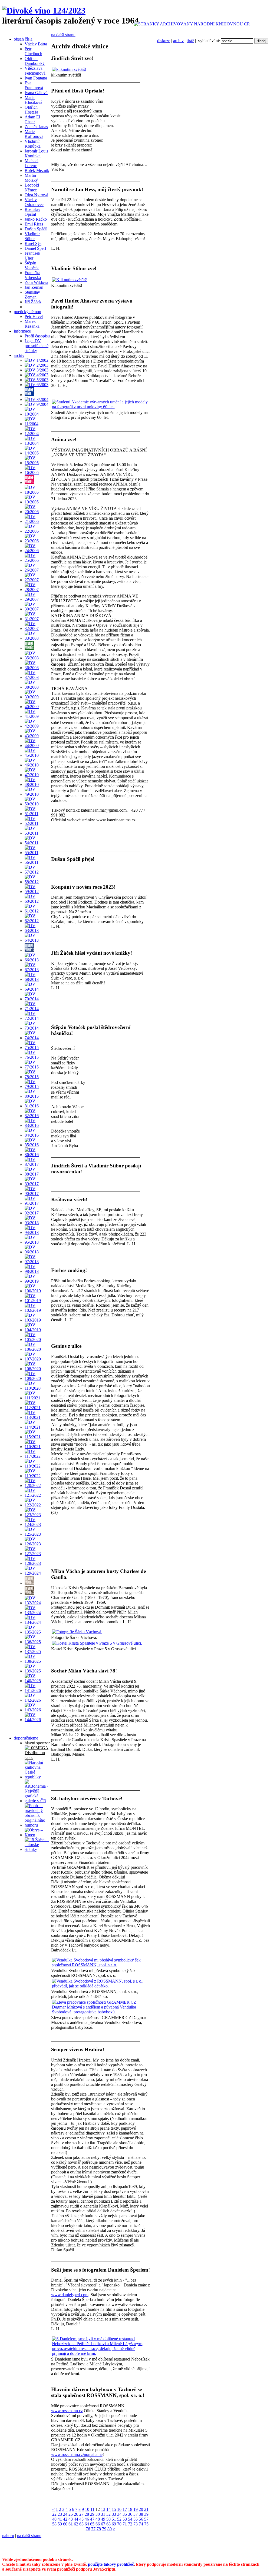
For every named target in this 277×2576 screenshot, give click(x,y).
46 (87, 2519)
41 (60, 2519)
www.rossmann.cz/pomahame (77, 2454)
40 (54, 2519)
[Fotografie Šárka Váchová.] (77, 1632)
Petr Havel (34, 316)
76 (88, 2529)
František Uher (32, 256)
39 (146, 2514)
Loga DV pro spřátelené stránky (37, 346)
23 (60, 2514)
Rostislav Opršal (32, 212)
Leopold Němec (32, 187)
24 (65, 2514)
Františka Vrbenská (33, 275)
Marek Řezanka (32, 324)
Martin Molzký (31, 178)
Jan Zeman (34, 287)
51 (114, 2519)
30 (98, 2514)
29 (92, 2514)
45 (81, 2519)
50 (108, 2519)
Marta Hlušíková (33, 100)
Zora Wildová (36, 282)
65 (92, 2524)
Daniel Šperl (35, 248)
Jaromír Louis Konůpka (36, 153)
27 (81, 2514)
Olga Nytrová (36, 195)
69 (114, 2524)
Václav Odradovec (34, 202)
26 (76, 2514)
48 (98, 2519)
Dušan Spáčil (36, 229)
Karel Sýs (33, 243)
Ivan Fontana (36, 78)
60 (65, 2524)
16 (119, 2509)
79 (104, 2529)
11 (92, 2509)
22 (54, 2514)
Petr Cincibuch (33, 51)
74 (141, 2524)
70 (119, 2524)
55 (136, 2519)
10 (87, 2509)
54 (130, 2519)
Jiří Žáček (33, 302)
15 (114, 2509)
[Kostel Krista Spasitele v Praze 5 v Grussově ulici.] (97, 1643)
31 (103, 2514)
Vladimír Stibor (32, 236)
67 (103, 2524)
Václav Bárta (36, 44)
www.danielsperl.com (70, 2295)
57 (146, 2519)
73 (136, 2524)
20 (141, 2509)
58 (54, 2524)
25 (71, 2514)
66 (98, 2524)
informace (22, 331)
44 (76, 2519)
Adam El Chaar (32, 119)
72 (130, 2524)
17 (125, 2509)
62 (76, 2524)
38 (141, 2514)
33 (114, 2514)
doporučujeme (26, 1738)
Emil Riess (34, 224)
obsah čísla (23, 39)
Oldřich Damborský (35, 61)
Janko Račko (36, 219)
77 (93, 2529)
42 (65, 2519)
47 (92, 2519)
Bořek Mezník (37, 170)
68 (108, 2524)
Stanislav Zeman (32, 295)
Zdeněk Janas (36, 127)
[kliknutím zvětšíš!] (69, 69)
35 (125, 2514)
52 (119, 2519)
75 (146, 2524)
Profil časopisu (37, 336)
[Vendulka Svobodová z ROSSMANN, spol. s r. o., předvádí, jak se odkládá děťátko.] (100, 1986)
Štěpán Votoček (32, 265)
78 (99, 2529)
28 (87, 2514)
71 (125, 2524)
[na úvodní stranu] (44, 11)
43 (71, 2519)
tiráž (190, 41)
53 (125, 2519)
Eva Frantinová (34, 85)
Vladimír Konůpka (33, 144)
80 (110, 2529)
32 (108, 2514)
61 (71, 2524)
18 (130, 2509)
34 (119, 2514)
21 (146, 2509)
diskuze (164, 41)
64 (87, 2524)
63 (81, 2524)
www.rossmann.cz (67, 2411)
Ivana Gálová (36, 93)
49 (103, 2519)
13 (103, 2509)
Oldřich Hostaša (31, 110)
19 (136, 2509)
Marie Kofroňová (34, 134)
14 (108, 2509)
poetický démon (27, 312)
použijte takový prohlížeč (111, 2564)
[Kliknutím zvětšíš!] (70, 280)
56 (141, 2519)
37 (136, 2514)
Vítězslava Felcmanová (35, 71)
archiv (178, 41)
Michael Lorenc (32, 163)
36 (130, 2514)
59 (60, 2524)
